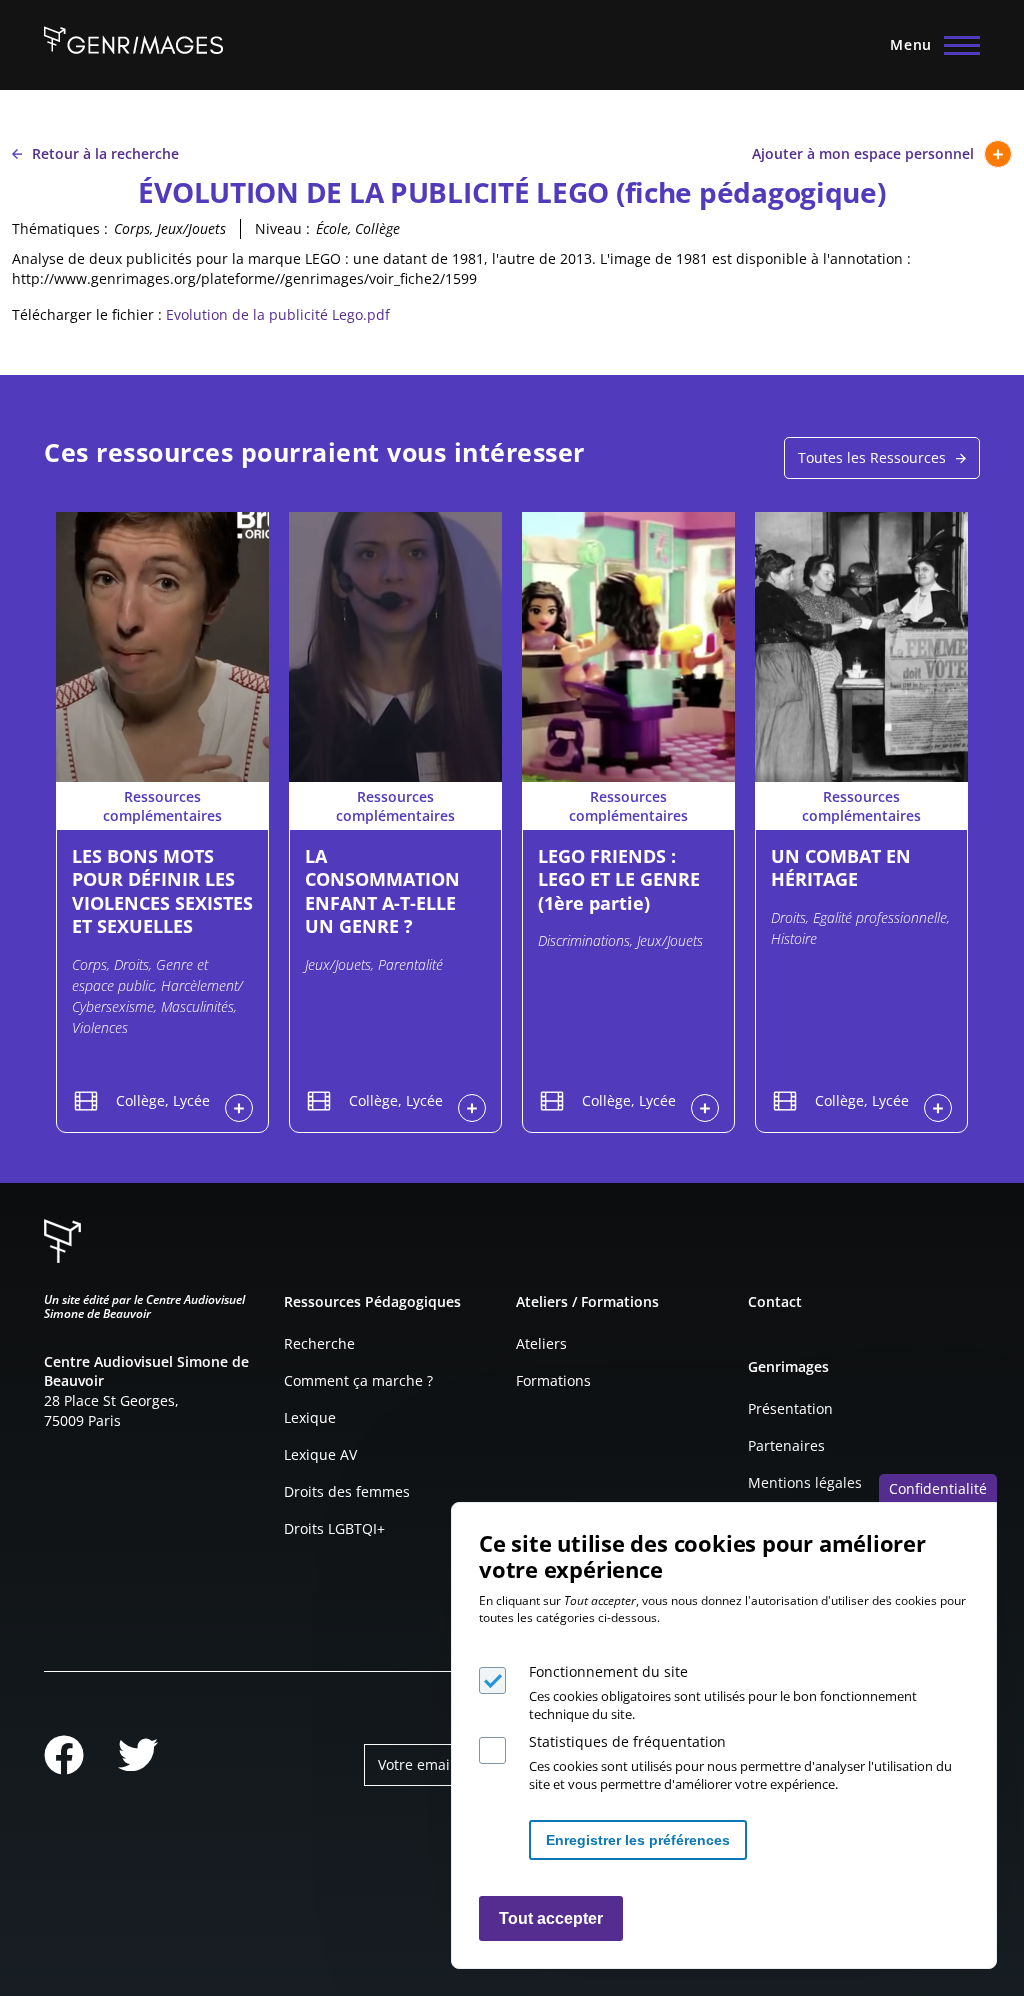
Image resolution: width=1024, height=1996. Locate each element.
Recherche (319, 1343)
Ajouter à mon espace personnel (863, 153)
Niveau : (282, 228)
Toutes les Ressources (872, 457)
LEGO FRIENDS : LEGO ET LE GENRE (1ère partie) (619, 879)
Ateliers (541, 1343)
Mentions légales (805, 1482)
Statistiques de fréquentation (627, 1741)
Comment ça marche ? (358, 1380)
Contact (775, 1301)
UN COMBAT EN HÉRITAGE (841, 867)
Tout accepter (551, 1918)
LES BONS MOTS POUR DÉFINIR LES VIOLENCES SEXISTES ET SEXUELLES (162, 891)
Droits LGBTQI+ (334, 1528)
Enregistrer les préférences (638, 1840)
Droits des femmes (347, 1491)
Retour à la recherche (105, 153)
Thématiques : (60, 228)
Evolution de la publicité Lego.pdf (278, 314)
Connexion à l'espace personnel (239, 1108)
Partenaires (786, 1445)
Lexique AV (320, 1454)
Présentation (790, 1408)
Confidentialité (938, 1488)
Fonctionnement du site (608, 1671)
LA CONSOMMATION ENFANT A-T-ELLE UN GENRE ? (382, 891)
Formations (553, 1380)
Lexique (310, 1417)
